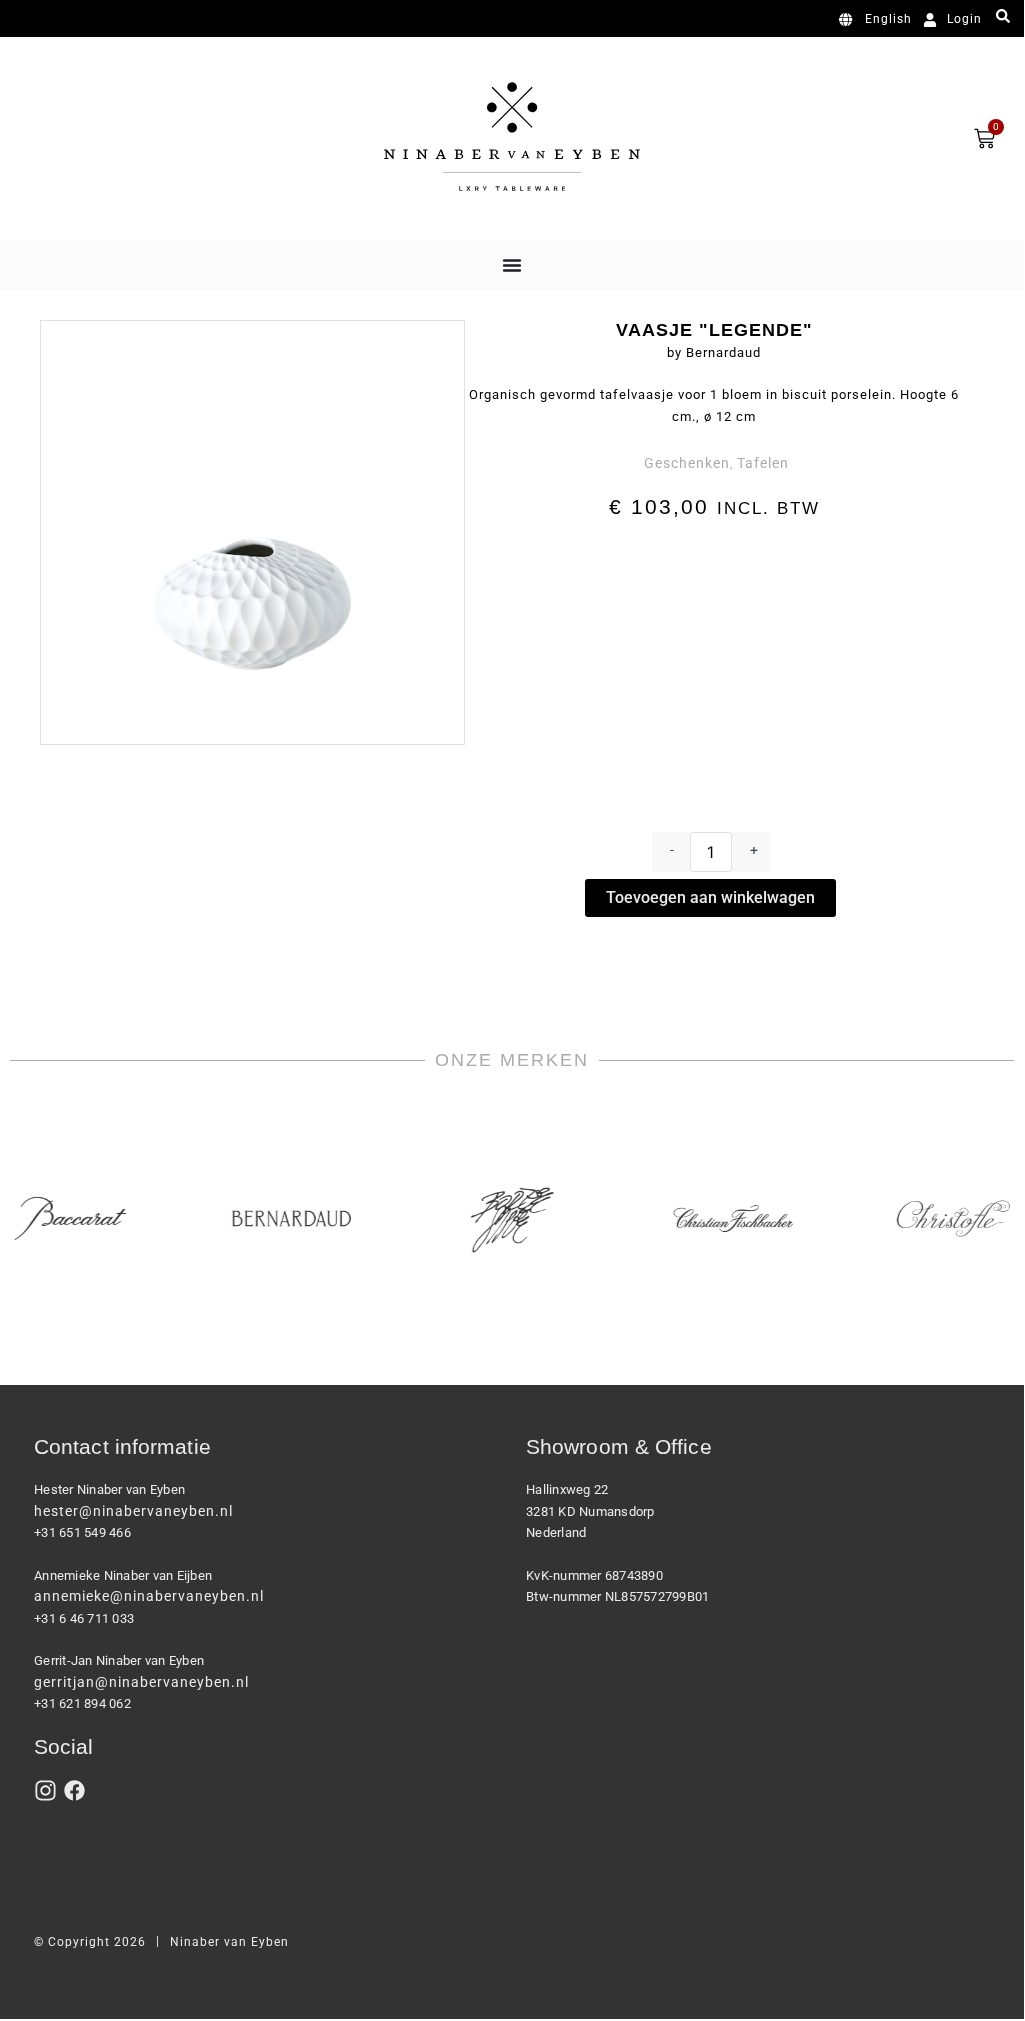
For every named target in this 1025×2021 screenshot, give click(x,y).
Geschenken (687, 463)
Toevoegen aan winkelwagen (710, 897)
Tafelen (763, 463)
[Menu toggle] (512, 265)
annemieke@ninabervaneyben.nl (149, 1596)
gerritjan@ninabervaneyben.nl (141, 1682)
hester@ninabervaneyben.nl (133, 1511)
